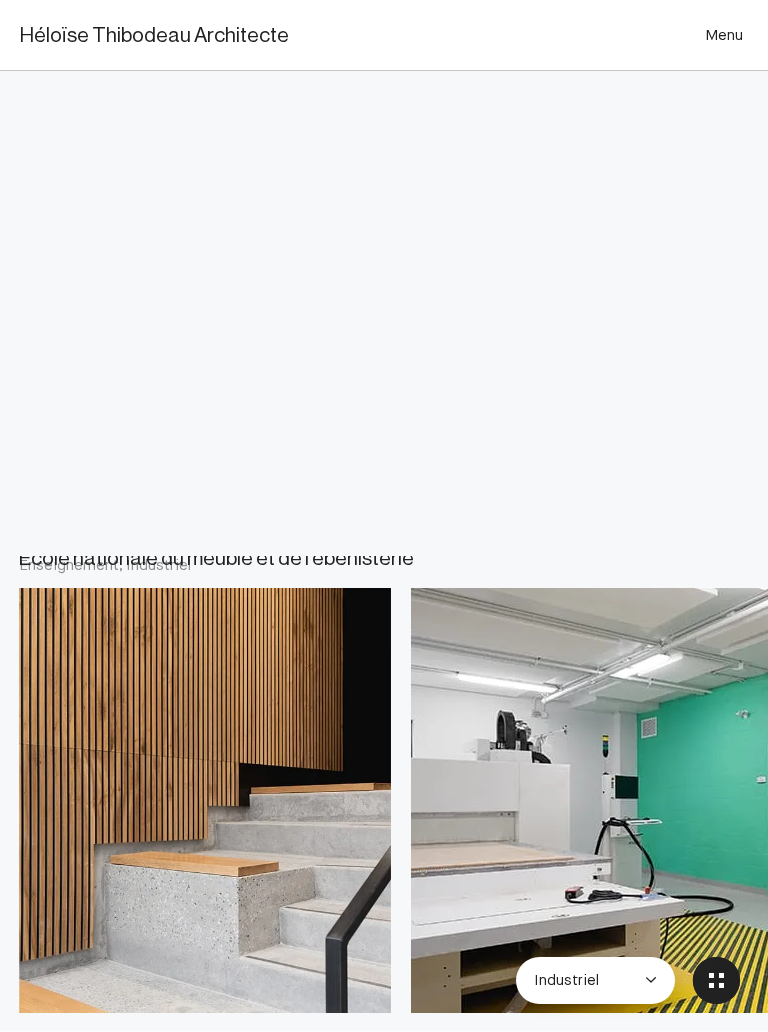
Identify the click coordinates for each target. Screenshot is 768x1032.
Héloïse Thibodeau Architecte (154, 35)
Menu (724, 35)
